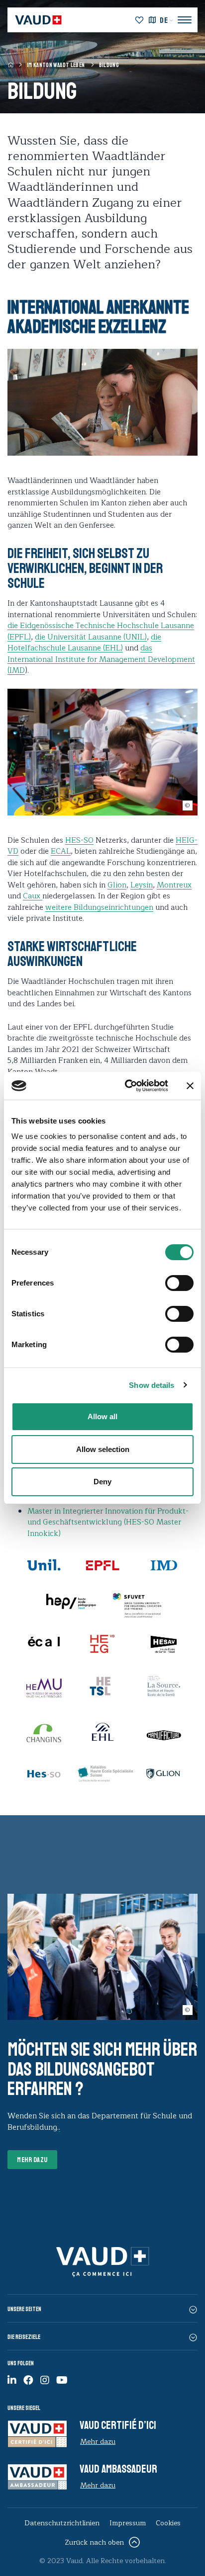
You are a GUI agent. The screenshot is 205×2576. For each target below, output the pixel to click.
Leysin (142, 885)
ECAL (61, 851)
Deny (102, 1482)
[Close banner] (190, 1086)
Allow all (102, 1416)
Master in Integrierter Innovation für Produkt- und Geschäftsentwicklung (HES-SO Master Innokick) (108, 1523)
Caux (33, 896)
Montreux (174, 885)
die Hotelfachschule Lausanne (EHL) (84, 643)
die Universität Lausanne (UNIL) (91, 637)
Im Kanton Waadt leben (56, 65)
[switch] (168, 1282)
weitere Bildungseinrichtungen (99, 908)
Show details (152, 1385)
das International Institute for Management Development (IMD (101, 659)
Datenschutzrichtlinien (62, 2523)
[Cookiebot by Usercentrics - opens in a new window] (127, 1086)
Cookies (168, 2523)
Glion (117, 885)
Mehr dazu (32, 2160)
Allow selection (103, 1449)
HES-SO (79, 841)
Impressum (128, 2523)
